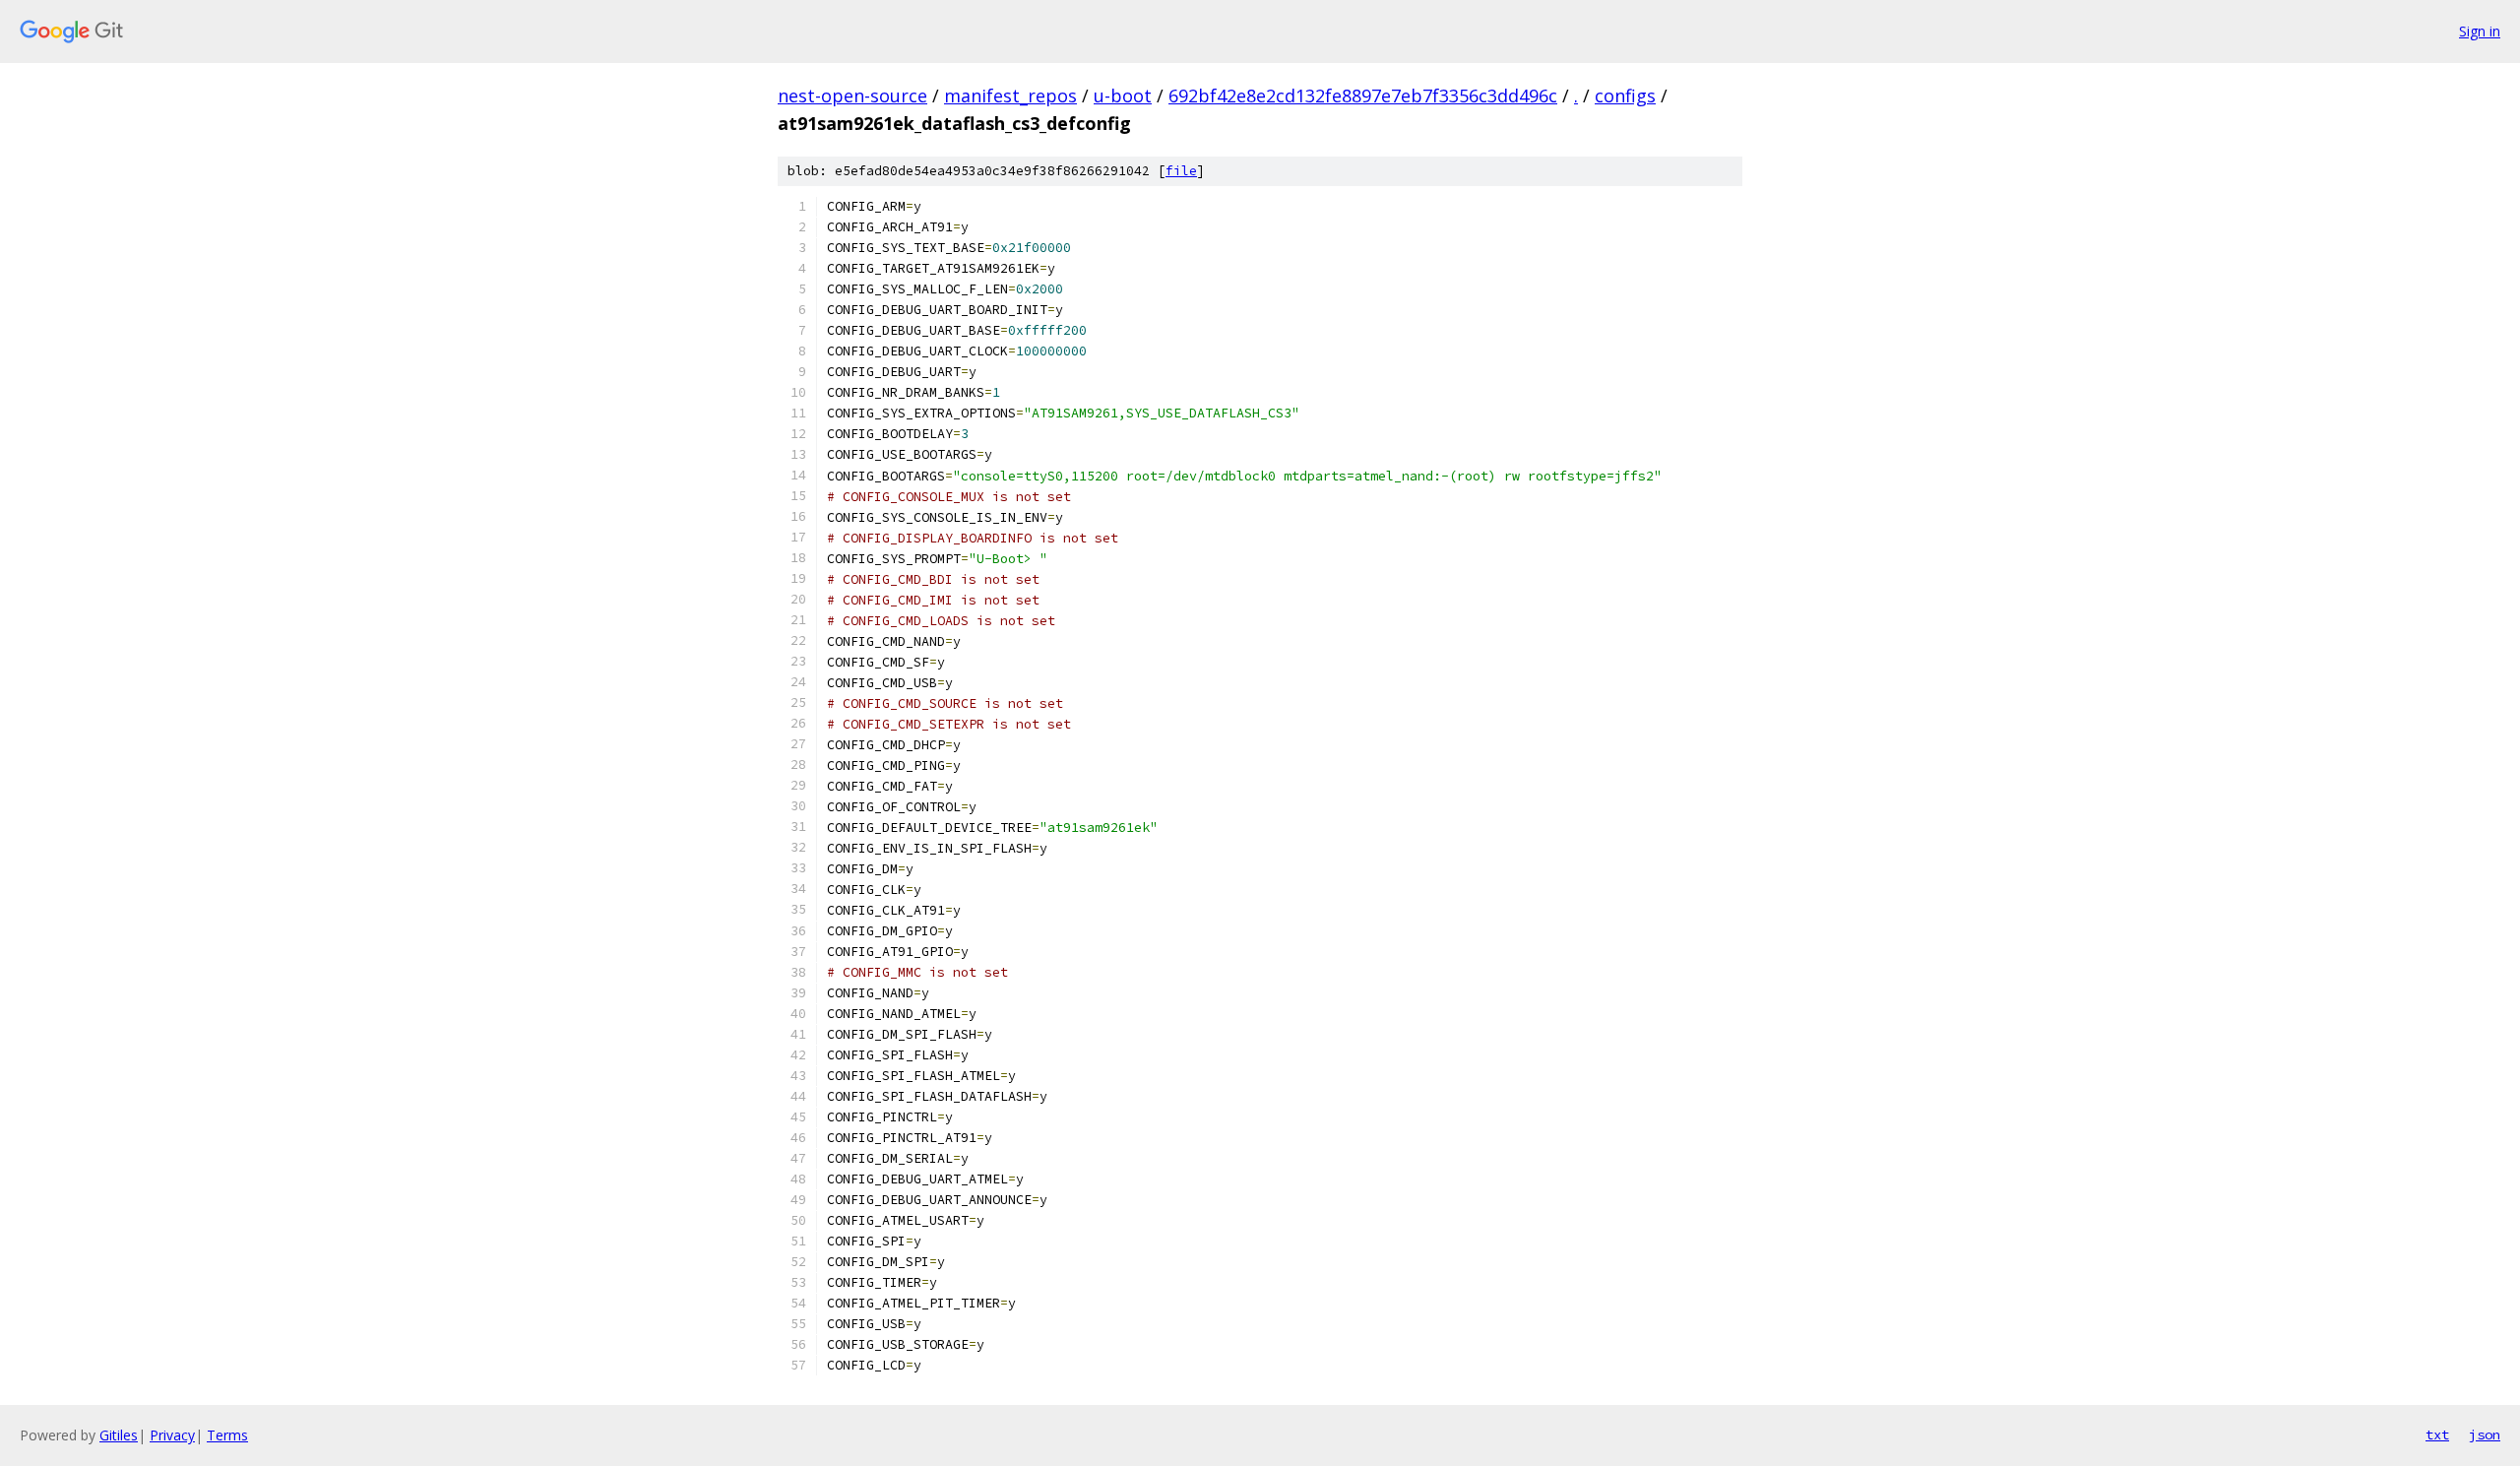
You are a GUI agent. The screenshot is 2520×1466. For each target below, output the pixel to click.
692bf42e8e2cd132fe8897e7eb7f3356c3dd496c (1363, 96)
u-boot (1123, 96)
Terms (227, 1435)
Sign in (2480, 31)
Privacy (172, 1435)
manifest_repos (1010, 96)
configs (1625, 96)
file (1181, 171)
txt (2437, 1434)
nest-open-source (852, 96)
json (2485, 1434)
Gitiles (119, 1435)
